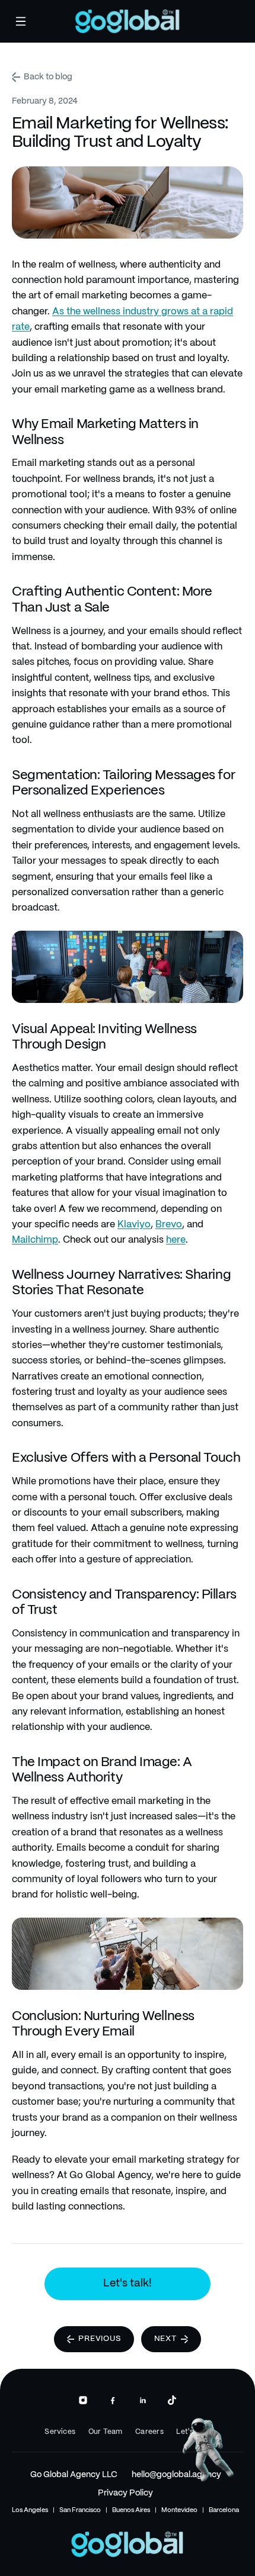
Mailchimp (35, 1240)
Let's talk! (128, 2284)
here (176, 1240)
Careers (149, 2432)
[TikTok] (172, 2400)
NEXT (165, 2339)
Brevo (169, 1225)
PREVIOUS (99, 2339)
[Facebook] (113, 2400)
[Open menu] (21, 21)
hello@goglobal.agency (176, 2475)
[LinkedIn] (142, 2400)
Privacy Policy (125, 2493)
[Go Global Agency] (128, 21)
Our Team (106, 2432)
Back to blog (48, 77)
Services (60, 2432)
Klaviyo (134, 1225)
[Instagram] (83, 2400)
